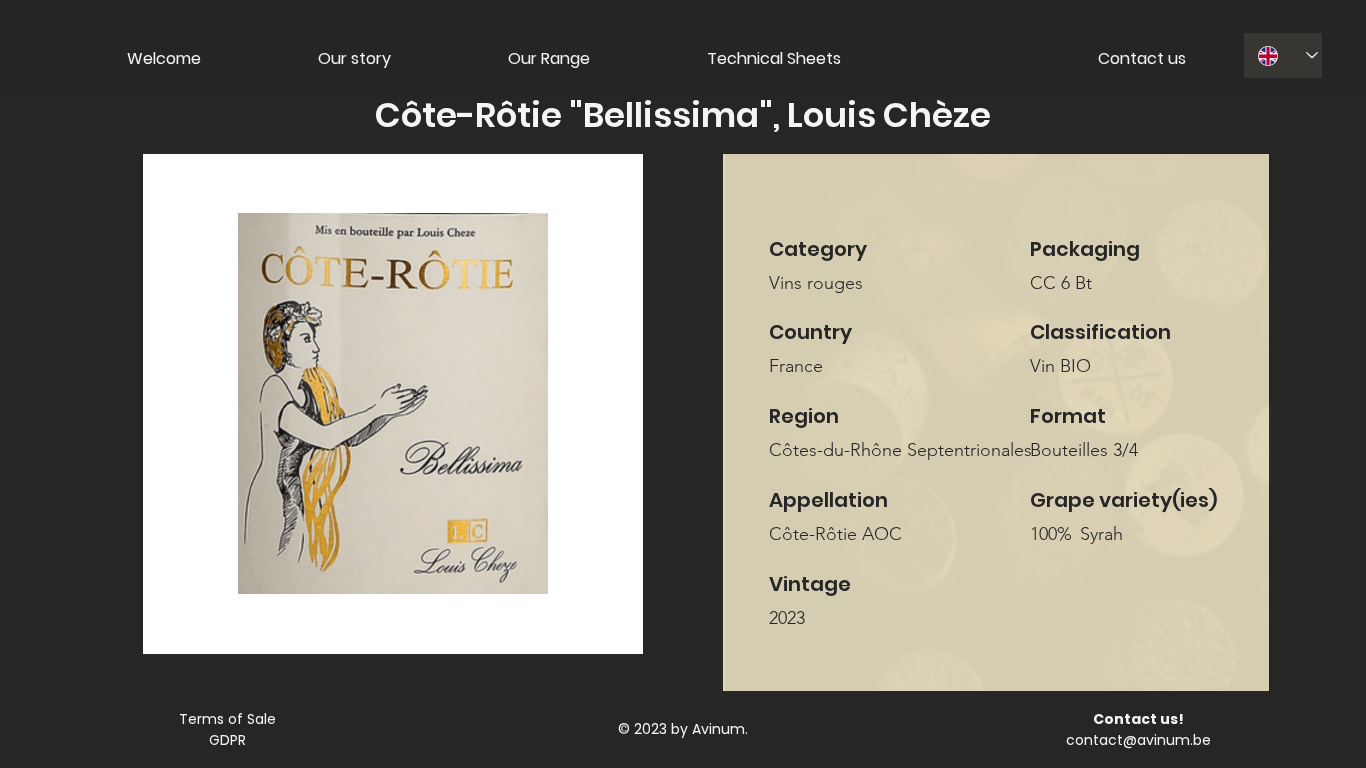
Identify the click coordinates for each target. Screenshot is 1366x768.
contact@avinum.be (1138, 740)
